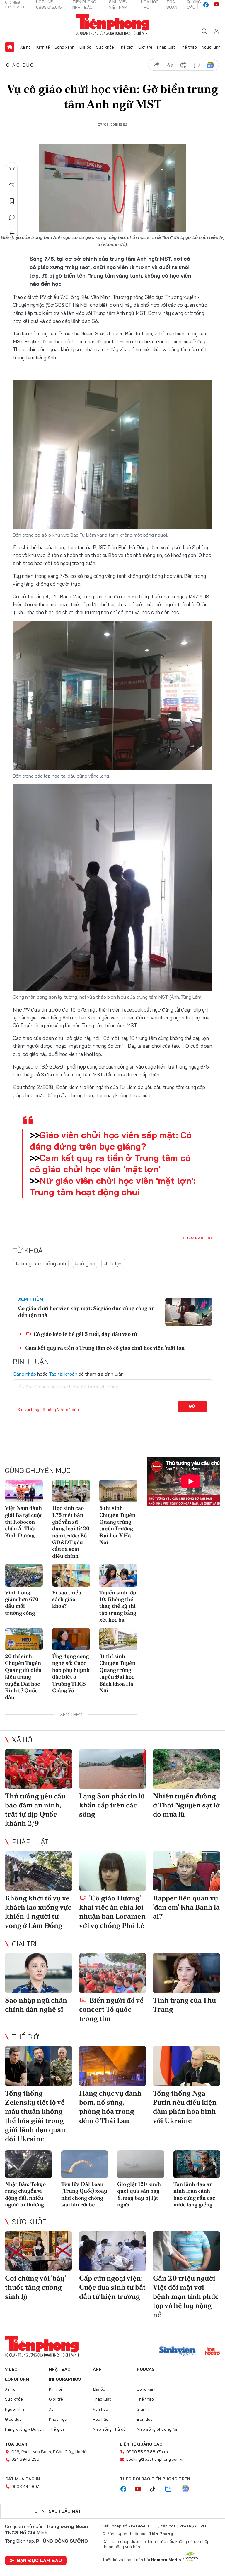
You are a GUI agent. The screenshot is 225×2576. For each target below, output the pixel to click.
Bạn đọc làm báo (39, 2560)
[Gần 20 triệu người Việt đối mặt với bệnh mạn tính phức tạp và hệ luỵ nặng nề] (186, 2251)
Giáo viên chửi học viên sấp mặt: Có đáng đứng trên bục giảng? (111, 1141)
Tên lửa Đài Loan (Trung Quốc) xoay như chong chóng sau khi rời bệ (84, 2194)
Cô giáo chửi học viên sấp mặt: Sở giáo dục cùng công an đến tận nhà (86, 1312)
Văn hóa (100, 2409)
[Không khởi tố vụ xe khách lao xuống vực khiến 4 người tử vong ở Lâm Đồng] (39, 1871)
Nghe (12, 168)
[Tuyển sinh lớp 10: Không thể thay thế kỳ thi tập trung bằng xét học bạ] (118, 1575)
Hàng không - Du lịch (25, 2429)
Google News (210, 65)
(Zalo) (162, 2452)
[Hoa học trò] (213, 2352)
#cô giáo (85, 1263)
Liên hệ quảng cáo (141, 2444)
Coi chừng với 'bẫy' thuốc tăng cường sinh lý (35, 2287)
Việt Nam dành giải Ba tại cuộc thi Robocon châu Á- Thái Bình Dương (24, 1522)
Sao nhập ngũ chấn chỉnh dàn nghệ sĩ (36, 2005)
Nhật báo (60, 2369)
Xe (51, 2409)
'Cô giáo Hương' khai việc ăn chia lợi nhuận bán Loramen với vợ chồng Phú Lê (112, 1912)
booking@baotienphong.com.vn (155, 2459)
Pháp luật (166, 47)
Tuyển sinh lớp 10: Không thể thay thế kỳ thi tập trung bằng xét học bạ (118, 1606)
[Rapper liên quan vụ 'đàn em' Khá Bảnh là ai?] (186, 1871)
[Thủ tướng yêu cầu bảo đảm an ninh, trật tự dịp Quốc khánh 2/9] (39, 1769)
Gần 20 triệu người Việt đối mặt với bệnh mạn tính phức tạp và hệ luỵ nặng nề (186, 2296)
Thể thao (188, 47)
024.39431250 (25, 2459)
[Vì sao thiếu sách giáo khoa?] (71, 1575)
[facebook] (206, 5)
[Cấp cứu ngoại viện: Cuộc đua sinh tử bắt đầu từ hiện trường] (113, 2251)
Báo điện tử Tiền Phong (113, 25)
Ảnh (97, 2369)
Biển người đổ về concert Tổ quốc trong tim (111, 2009)
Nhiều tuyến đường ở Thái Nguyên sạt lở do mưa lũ (186, 1805)
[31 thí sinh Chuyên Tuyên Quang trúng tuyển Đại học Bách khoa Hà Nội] (118, 1639)
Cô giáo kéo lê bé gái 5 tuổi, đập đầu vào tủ (85, 1334)
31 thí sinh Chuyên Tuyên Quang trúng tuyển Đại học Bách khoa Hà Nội (117, 1673)
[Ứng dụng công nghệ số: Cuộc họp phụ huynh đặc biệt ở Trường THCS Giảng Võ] (71, 1639)
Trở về (12, 234)
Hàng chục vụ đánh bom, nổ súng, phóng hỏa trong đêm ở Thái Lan (110, 2107)
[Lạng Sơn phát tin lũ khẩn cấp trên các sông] (113, 1769)
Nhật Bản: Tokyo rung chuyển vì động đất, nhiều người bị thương (25, 2194)
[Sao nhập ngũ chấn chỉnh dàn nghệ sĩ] (39, 1973)
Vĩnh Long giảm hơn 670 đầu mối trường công (22, 1603)
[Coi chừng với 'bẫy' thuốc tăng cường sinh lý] (39, 2251)
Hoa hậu (101, 2419)
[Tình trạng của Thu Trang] (186, 1973)
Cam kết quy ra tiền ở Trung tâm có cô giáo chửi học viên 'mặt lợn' (110, 1163)
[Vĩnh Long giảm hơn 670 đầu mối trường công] (24, 1575)
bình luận (197, 65)
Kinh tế (43, 47)
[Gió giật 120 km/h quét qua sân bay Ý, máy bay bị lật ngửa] (141, 2164)
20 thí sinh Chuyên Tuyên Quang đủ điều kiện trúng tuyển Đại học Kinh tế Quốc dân (23, 1677)
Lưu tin (12, 201)
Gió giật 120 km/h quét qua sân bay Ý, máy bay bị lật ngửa (139, 2194)
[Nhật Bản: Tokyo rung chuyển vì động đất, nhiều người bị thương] (28, 2164)
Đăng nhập (24, 1374)
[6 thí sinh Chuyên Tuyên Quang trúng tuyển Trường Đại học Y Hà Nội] (118, 1491)
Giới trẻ (145, 47)
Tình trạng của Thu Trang (184, 2005)
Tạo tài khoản (63, 1374)
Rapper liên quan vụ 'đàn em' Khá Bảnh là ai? (186, 1907)
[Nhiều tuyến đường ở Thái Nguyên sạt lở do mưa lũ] (186, 1769)
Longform (17, 2379)
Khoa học (58, 2419)
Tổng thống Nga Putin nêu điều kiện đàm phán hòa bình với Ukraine (185, 2107)
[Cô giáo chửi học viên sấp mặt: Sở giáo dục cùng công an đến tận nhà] (189, 1312)
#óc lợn (113, 1263)
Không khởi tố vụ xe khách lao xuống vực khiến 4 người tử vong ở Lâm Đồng (38, 1912)
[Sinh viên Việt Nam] (178, 2352)
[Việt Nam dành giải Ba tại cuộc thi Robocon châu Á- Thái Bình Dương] (24, 1491)
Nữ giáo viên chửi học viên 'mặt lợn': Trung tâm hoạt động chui (112, 1186)
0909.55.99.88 (141, 2452)
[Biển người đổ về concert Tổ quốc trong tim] (113, 1973)
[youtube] (217, 5)
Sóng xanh (64, 47)
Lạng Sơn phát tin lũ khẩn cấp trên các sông (112, 1805)
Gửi (193, 1406)
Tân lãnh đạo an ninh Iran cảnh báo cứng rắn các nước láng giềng (194, 2194)
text (170, 65)
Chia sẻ (12, 185)
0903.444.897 (25, 2487)
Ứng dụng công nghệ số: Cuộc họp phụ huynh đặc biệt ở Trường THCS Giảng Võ (71, 1673)
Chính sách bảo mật (58, 2511)
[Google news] (188, 2489)
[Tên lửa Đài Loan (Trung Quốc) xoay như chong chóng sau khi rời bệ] (85, 2164)
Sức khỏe (105, 47)
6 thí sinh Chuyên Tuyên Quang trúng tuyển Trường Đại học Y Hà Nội (117, 1525)
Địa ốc (85, 47)
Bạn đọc (145, 2419)
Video (11, 2369)
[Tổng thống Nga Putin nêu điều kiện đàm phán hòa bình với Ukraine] (186, 2066)
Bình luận (12, 217)
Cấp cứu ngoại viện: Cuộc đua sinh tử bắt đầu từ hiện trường (112, 2287)
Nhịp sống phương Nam (159, 2429)
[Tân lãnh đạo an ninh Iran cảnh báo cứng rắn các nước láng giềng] (197, 2164)
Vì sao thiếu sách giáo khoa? (67, 1599)
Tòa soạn (16, 2444)
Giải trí (24, 1944)
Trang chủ (10, 47)
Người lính (211, 47)
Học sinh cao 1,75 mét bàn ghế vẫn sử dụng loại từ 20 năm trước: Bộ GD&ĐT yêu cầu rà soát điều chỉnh (71, 1532)
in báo (183, 65)
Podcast (147, 2369)
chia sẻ (156, 65)
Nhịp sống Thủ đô (109, 2429)
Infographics (65, 2379)
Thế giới (126, 47)
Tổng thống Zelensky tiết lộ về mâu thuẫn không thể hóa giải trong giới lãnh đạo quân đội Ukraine (35, 2116)
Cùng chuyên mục (38, 1470)
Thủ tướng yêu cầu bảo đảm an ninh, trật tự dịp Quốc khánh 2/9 (35, 1810)
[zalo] (171, 2489)
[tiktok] (156, 2489)
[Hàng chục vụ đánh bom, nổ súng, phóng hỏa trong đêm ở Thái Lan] (113, 2066)
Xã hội (26, 47)
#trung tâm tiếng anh (41, 1263)
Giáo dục (20, 65)
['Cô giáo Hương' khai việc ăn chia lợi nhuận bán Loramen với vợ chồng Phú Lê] (113, 1871)
